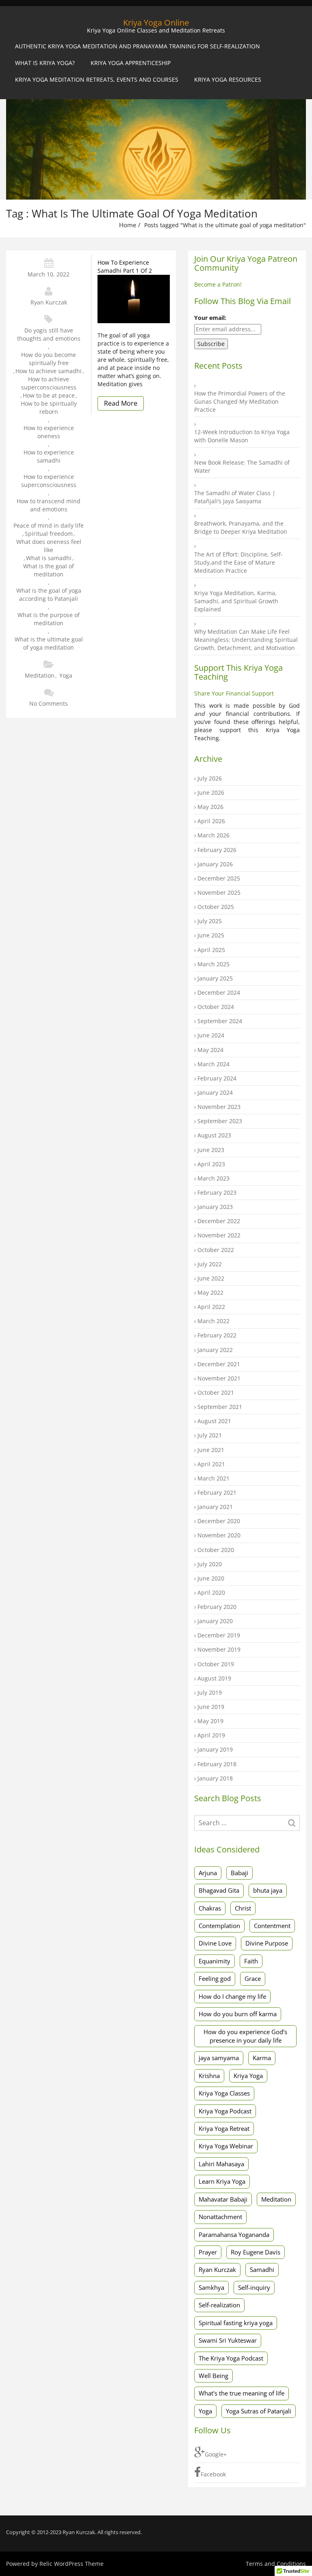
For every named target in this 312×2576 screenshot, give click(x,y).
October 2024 (216, 1007)
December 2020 (219, 1521)
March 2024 (213, 1064)
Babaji (239, 1873)
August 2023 (214, 1135)
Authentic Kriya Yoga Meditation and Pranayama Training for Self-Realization (138, 46)
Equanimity (214, 1961)
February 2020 (217, 1607)
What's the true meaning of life (242, 2393)
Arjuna (208, 1873)
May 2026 (210, 807)
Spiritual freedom (49, 534)
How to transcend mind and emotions (49, 505)
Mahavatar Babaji (223, 2199)
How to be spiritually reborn (49, 408)
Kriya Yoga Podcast (225, 2111)
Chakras (210, 1908)
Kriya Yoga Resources (228, 79)
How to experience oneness (49, 432)
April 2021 (211, 1464)
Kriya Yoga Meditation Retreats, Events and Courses (97, 79)
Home (128, 225)
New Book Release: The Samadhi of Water (242, 466)
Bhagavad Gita (219, 1890)
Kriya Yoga (248, 2076)
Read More (121, 403)
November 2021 (219, 1378)
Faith (251, 1961)
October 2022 (216, 1250)
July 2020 (210, 1564)
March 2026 (213, 835)
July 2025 (210, 921)
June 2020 (211, 1578)
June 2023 (211, 1150)
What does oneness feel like (49, 546)
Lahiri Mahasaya (221, 2164)
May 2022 (210, 1292)
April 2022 (211, 1307)
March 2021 (213, 1478)
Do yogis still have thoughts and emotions (49, 334)
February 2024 (217, 1078)
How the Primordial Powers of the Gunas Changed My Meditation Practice (240, 401)
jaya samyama (219, 2058)
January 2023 (215, 1207)
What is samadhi (49, 558)
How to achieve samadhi (49, 371)
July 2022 (210, 1264)
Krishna (209, 2076)
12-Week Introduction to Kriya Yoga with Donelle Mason (242, 436)
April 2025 (211, 950)
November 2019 (219, 1649)
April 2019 (211, 1735)
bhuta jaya (268, 1890)
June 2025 (211, 935)
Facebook (213, 2474)
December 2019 (219, 1635)
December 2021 (219, 1364)
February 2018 (217, 1764)
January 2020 (215, 1621)
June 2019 (211, 1707)
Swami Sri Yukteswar (228, 2340)
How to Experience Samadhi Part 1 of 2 (125, 266)
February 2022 (217, 1335)
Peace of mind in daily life (49, 525)
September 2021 (220, 1407)
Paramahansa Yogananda (234, 2235)
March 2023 (213, 1178)
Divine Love (215, 1943)
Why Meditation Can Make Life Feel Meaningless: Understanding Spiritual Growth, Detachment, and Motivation (246, 640)
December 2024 (219, 992)
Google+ (216, 2454)
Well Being (213, 2376)
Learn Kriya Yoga (222, 2181)
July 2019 (210, 1692)
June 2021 (211, 1450)
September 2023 (220, 1121)
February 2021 (217, 1492)
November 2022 (219, 1235)
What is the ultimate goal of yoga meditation (49, 643)
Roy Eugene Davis (256, 2252)
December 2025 (219, 878)
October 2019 (216, 1664)
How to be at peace (49, 395)
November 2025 (219, 892)
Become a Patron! (218, 284)
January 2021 (215, 1507)
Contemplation (219, 1926)
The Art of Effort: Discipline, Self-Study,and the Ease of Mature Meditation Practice (238, 562)
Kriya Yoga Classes (224, 2093)
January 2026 (215, 864)
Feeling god (215, 1978)
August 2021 (214, 1421)
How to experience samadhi (49, 456)
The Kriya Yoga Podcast (231, 2358)
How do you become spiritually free (49, 359)
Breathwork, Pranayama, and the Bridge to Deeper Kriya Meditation (241, 527)
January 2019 (215, 1749)
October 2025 (216, 907)
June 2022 (211, 1278)
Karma (262, 2058)
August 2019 (214, 1678)
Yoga (66, 675)
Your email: (210, 318)
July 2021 (210, 1435)
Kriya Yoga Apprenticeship (131, 63)
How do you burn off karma (238, 2014)
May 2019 (210, 1721)
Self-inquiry (254, 2287)
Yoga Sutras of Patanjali (259, 2411)
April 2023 (211, 1164)
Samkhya (211, 2287)
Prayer (208, 2252)
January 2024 (215, 1092)
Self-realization (219, 2305)
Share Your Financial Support (234, 693)
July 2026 (210, 778)
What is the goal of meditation (49, 570)
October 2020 (216, 1550)
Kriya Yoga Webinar (226, 2146)
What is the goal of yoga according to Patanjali (49, 595)
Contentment (272, 1926)
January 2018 (215, 1778)
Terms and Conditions (276, 2564)
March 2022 (213, 1321)
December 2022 (219, 1221)
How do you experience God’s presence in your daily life (245, 2036)
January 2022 (215, 1350)
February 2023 (217, 1192)
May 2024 (210, 1050)
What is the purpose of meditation (49, 619)
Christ (243, 1908)
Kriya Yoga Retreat (224, 2128)
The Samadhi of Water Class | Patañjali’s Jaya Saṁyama (235, 497)
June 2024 (211, 1035)
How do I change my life (232, 1996)
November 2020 (219, 1535)
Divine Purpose (267, 1943)
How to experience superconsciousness (49, 481)
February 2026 (217, 850)
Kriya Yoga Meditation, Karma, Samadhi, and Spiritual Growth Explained (236, 601)
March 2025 (213, 964)
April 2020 (211, 1592)
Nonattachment (220, 2217)
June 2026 (211, 792)
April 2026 (211, 821)
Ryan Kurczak (49, 302)
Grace (253, 1978)
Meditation (40, 675)
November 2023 (219, 1107)
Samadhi (262, 2269)
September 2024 (220, 1021)
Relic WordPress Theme (71, 2564)
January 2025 (215, 978)
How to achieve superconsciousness (49, 383)
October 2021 (216, 1392)
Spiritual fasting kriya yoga (236, 2323)
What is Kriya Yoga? (45, 63)
